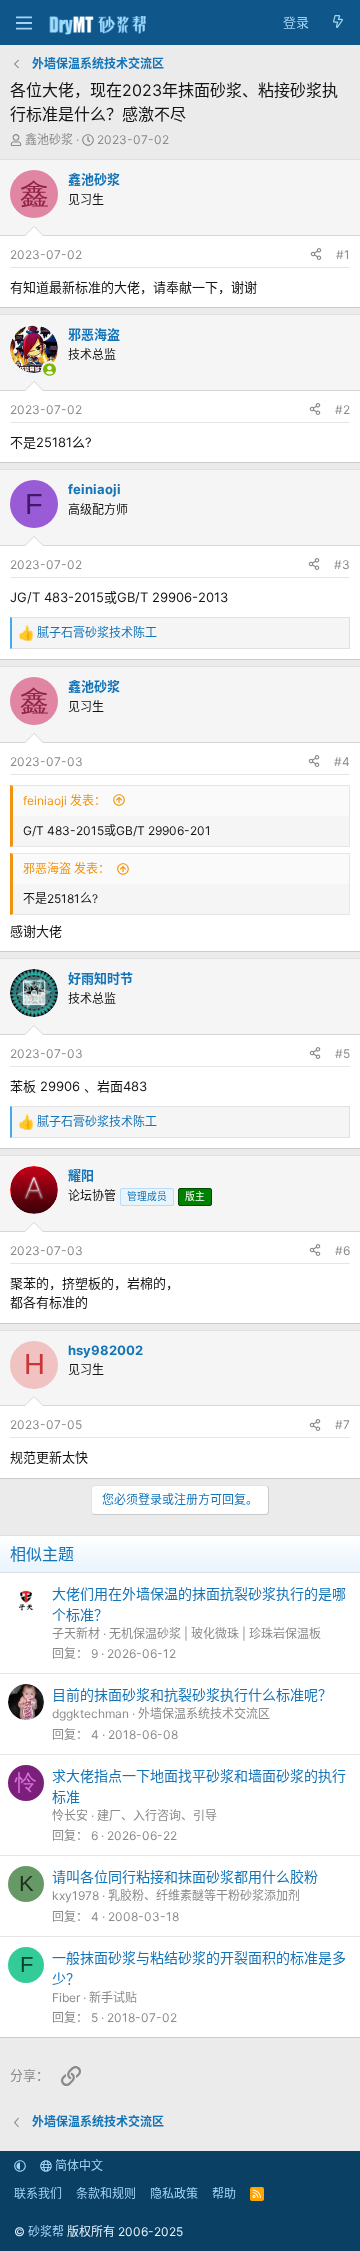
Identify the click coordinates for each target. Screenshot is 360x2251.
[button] (20, 2165)
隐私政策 (174, 2193)
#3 (342, 564)
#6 (342, 1250)
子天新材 (76, 1633)
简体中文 (77, 2165)
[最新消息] (337, 23)
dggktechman (90, 1713)
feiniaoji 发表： (64, 800)
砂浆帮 (46, 2231)
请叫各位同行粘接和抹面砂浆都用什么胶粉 (185, 1876)
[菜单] (23, 23)
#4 (342, 761)
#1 (343, 254)
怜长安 (70, 1815)
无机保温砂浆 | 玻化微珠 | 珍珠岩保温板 (215, 1633)
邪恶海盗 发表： (66, 868)
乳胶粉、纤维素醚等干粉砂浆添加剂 (204, 1895)
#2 (342, 409)
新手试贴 (113, 1997)
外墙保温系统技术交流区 (204, 1713)
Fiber (66, 1997)
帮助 (224, 2193)
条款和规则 (106, 2193)
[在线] (49, 369)
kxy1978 (75, 1895)
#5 (342, 1053)
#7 (342, 1424)
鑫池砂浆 (49, 139)
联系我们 (38, 2193)
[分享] (316, 255)
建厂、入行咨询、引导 (157, 1815)
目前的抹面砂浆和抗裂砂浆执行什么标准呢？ (192, 1694)
